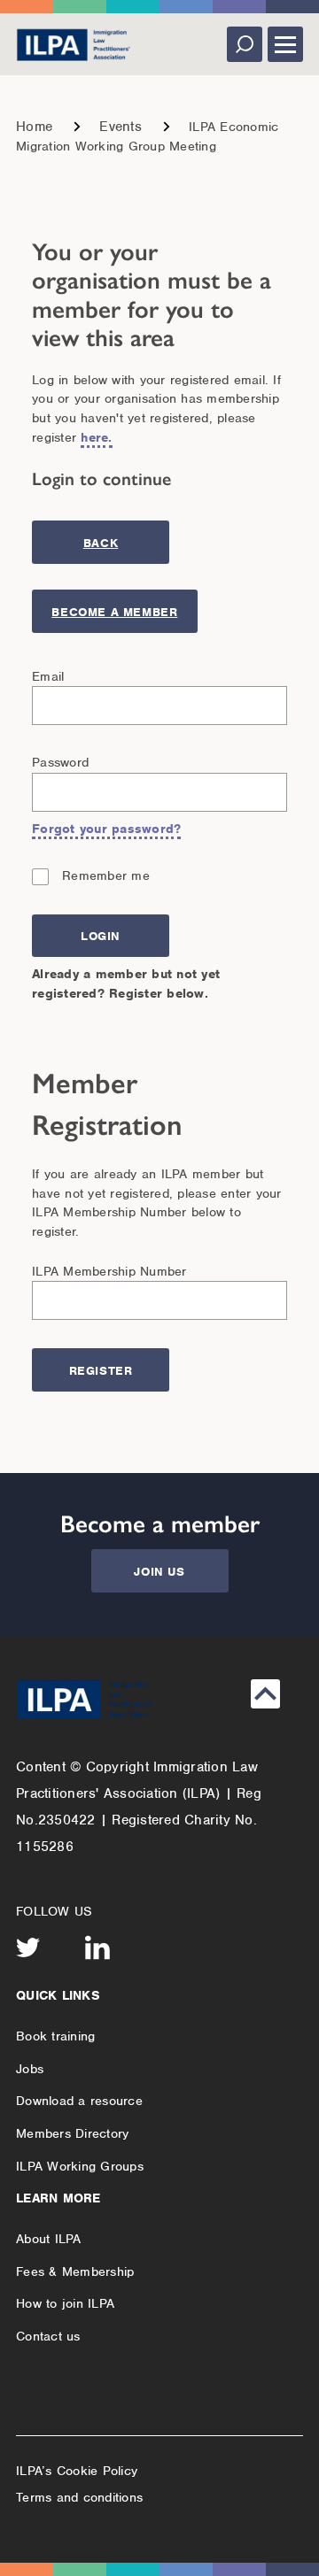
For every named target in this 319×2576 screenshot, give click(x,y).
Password (60, 762)
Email (48, 676)
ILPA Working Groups (80, 2166)
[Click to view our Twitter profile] (28, 1947)
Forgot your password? (106, 829)
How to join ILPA (65, 2303)
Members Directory (72, 2133)
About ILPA (49, 2239)
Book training (55, 2036)
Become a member (114, 612)
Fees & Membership (75, 2271)
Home (34, 127)
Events (121, 127)
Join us (159, 1572)
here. (96, 437)
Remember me (106, 875)
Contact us (48, 2336)
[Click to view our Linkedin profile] (97, 1947)
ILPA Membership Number (109, 1271)
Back (101, 543)
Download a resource (79, 2101)
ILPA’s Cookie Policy (77, 2471)
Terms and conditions (79, 2497)
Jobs (30, 2069)
